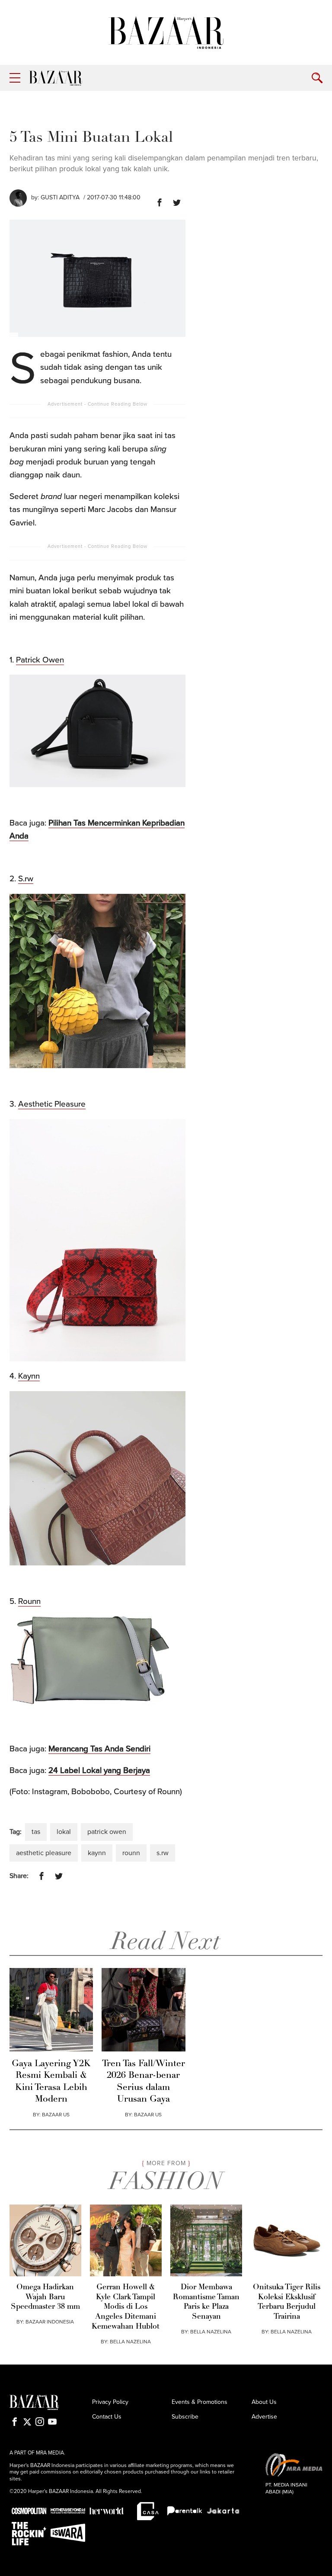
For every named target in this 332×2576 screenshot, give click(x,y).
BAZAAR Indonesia (50, 2322)
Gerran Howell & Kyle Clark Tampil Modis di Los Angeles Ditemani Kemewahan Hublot (126, 2307)
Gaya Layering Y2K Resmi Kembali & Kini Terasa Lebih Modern (51, 2082)
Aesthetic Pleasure (52, 1104)
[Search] (317, 78)
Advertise (264, 2417)
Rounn (29, 1601)
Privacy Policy (110, 2402)
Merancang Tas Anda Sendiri (99, 1749)
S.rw (26, 879)
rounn (131, 1853)
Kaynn (29, 1376)
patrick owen (107, 1832)
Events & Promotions (200, 2402)
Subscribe (185, 2417)
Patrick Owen (40, 660)
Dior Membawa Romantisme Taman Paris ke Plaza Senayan (206, 2302)
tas (36, 1832)
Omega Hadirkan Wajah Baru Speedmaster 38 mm (45, 2297)
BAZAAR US (56, 2115)
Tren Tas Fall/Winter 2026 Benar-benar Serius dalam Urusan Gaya (144, 2082)
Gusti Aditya (60, 197)
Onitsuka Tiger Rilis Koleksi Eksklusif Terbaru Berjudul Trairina (287, 2302)
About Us (264, 2402)
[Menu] (15, 78)
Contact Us (107, 2417)
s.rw (163, 1853)
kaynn (97, 1853)
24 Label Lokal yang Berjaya (99, 1770)
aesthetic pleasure (44, 1853)
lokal (64, 1832)
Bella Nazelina (130, 2342)
